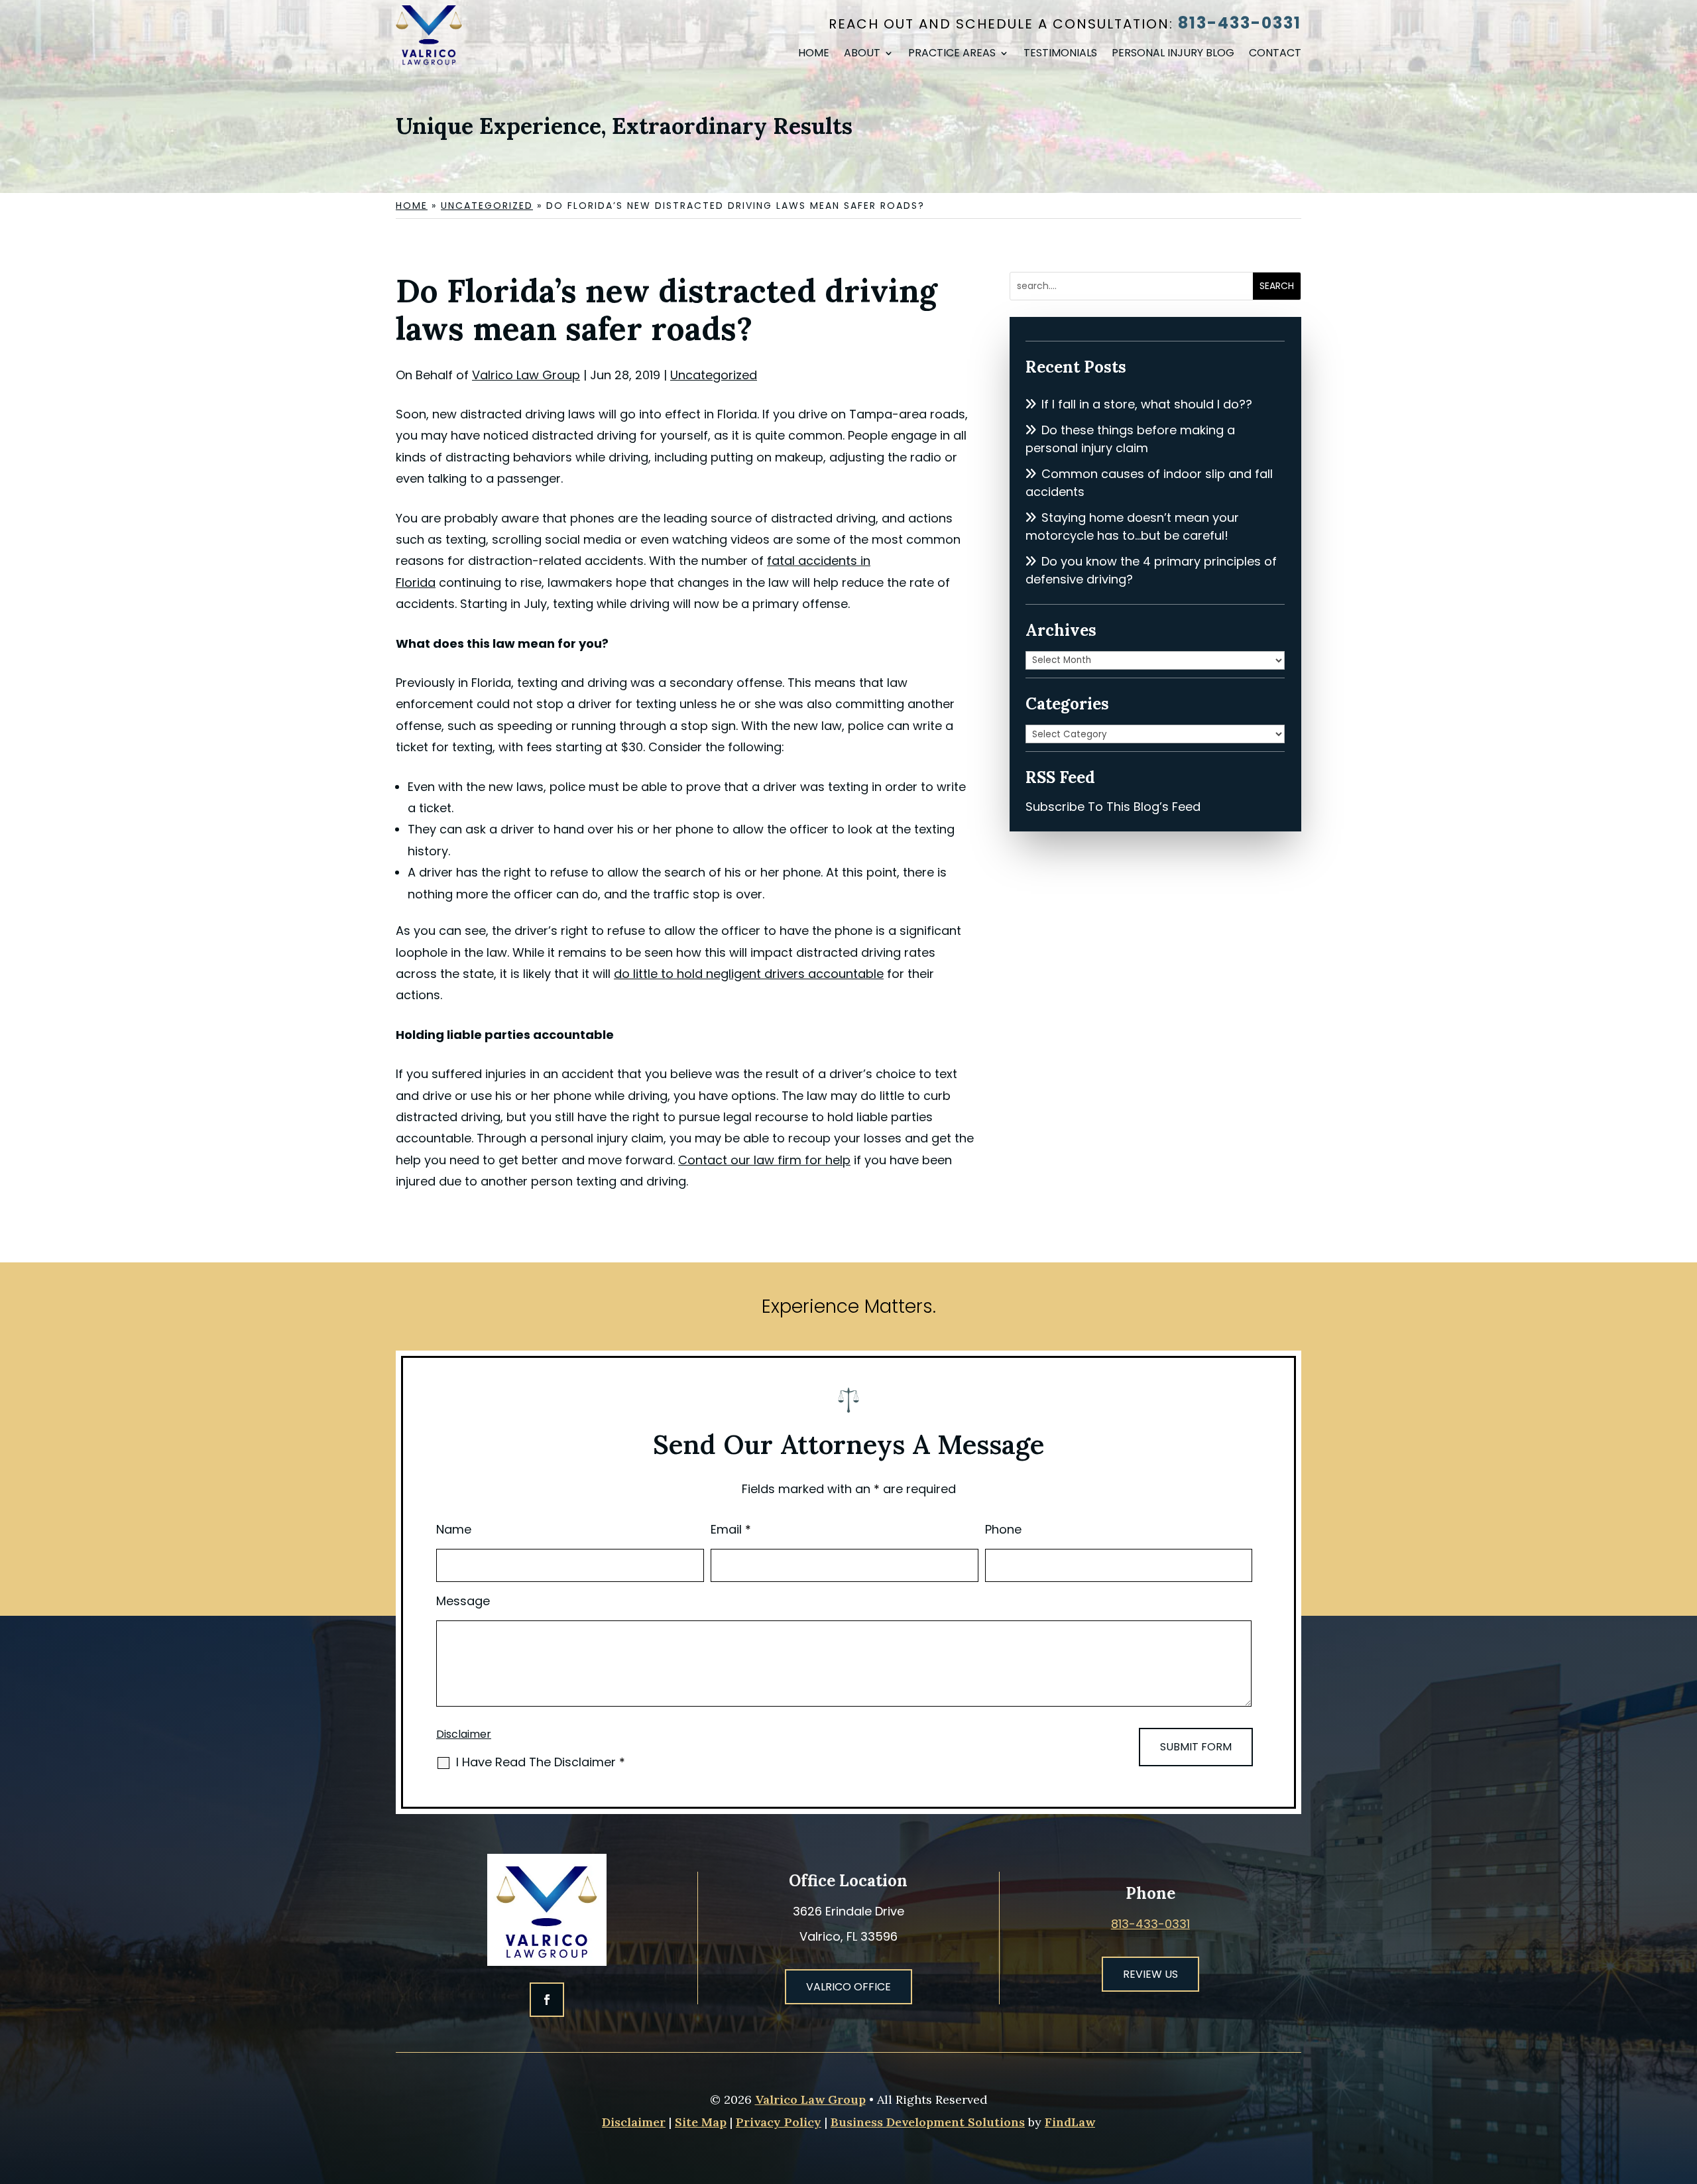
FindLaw (1070, 2122)
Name (454, 1529)
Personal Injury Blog (1173, 54)
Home (814, 54)
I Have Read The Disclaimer (541, 1762)
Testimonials (1060, 54)
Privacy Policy (779, 2122)
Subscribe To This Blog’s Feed (1113, 807)
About (862, 54)
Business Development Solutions (928, 2122)
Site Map (701, 2122)
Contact (1275, 54)
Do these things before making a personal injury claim (1130, 439)
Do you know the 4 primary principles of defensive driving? (1151, 570)
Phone (1003, 1529)
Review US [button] (1150, 1974)
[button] (1684, 2088)
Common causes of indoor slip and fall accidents (1149, 483)
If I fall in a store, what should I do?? (1147, 404)
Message (463, 1601)
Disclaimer (464, 1734)
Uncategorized (714, 375)
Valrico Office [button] (848, 1987)
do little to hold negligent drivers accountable (749, 974)
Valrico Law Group (526, 375)
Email (731, 1529)
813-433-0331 (1240, 23)
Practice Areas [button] (952, 54)
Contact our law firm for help (764, 1160)
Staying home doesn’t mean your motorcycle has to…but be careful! (1132, 526)
